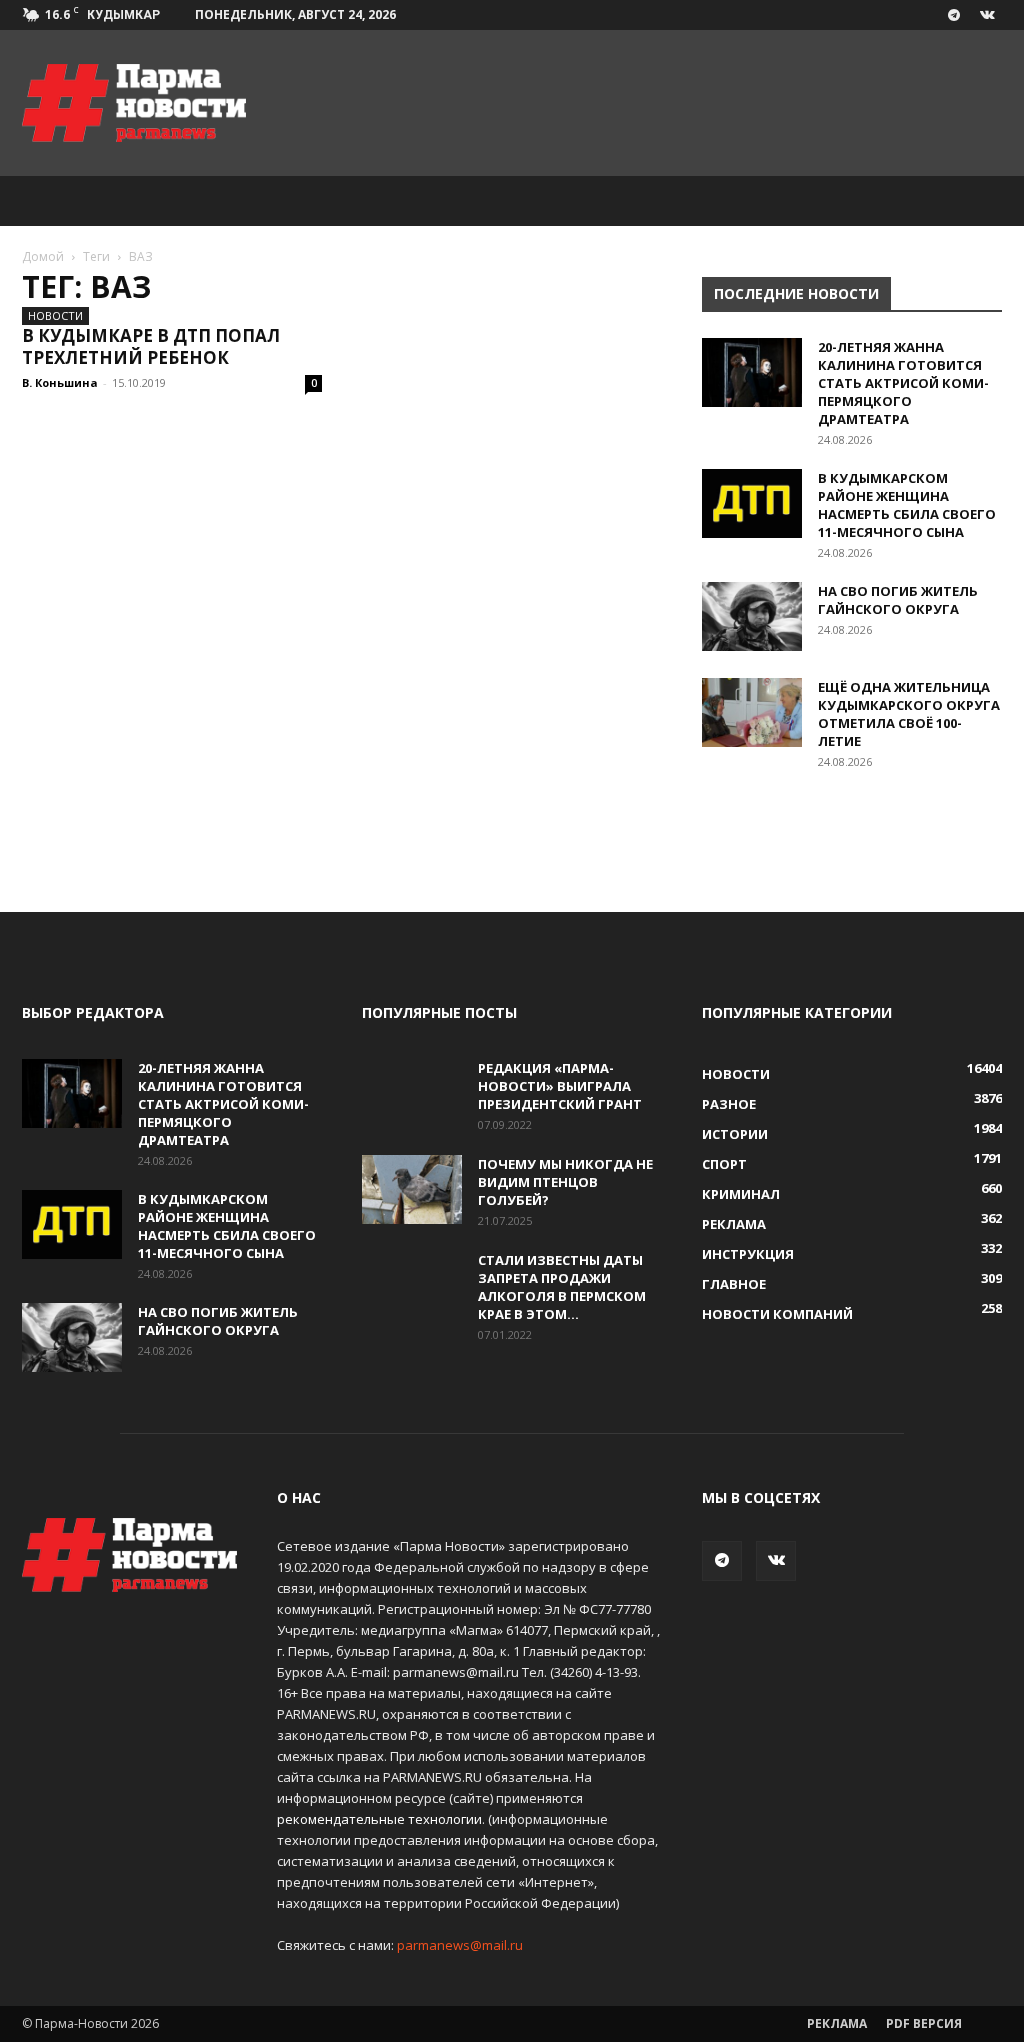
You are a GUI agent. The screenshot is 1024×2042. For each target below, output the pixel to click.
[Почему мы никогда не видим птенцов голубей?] (412, 1189)
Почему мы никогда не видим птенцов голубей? (565, 1182)
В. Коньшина (60, 382)
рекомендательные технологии (379, 1819)
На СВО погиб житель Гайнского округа (898, 600)
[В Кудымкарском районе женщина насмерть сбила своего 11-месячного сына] (752, 503)
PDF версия (924, 2023)
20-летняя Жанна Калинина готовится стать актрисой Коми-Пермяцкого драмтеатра (903, 383)
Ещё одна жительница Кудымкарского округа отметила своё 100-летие (909, 714)
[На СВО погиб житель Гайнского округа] (752, 616)
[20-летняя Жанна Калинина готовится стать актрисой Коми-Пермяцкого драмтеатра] (752, 372)
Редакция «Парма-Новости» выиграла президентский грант (560, 1086)
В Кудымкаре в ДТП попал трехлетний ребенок (151, 346)
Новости (55, 315)
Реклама (837, 2023)
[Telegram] (954, 15)
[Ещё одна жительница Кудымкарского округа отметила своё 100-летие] (752, 712)
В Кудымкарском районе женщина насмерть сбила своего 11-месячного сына (907, 505)
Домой (43, 256)
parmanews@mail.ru (460, 1945)
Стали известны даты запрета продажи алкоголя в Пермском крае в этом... (562, 1287)
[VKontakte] (987, 15)
